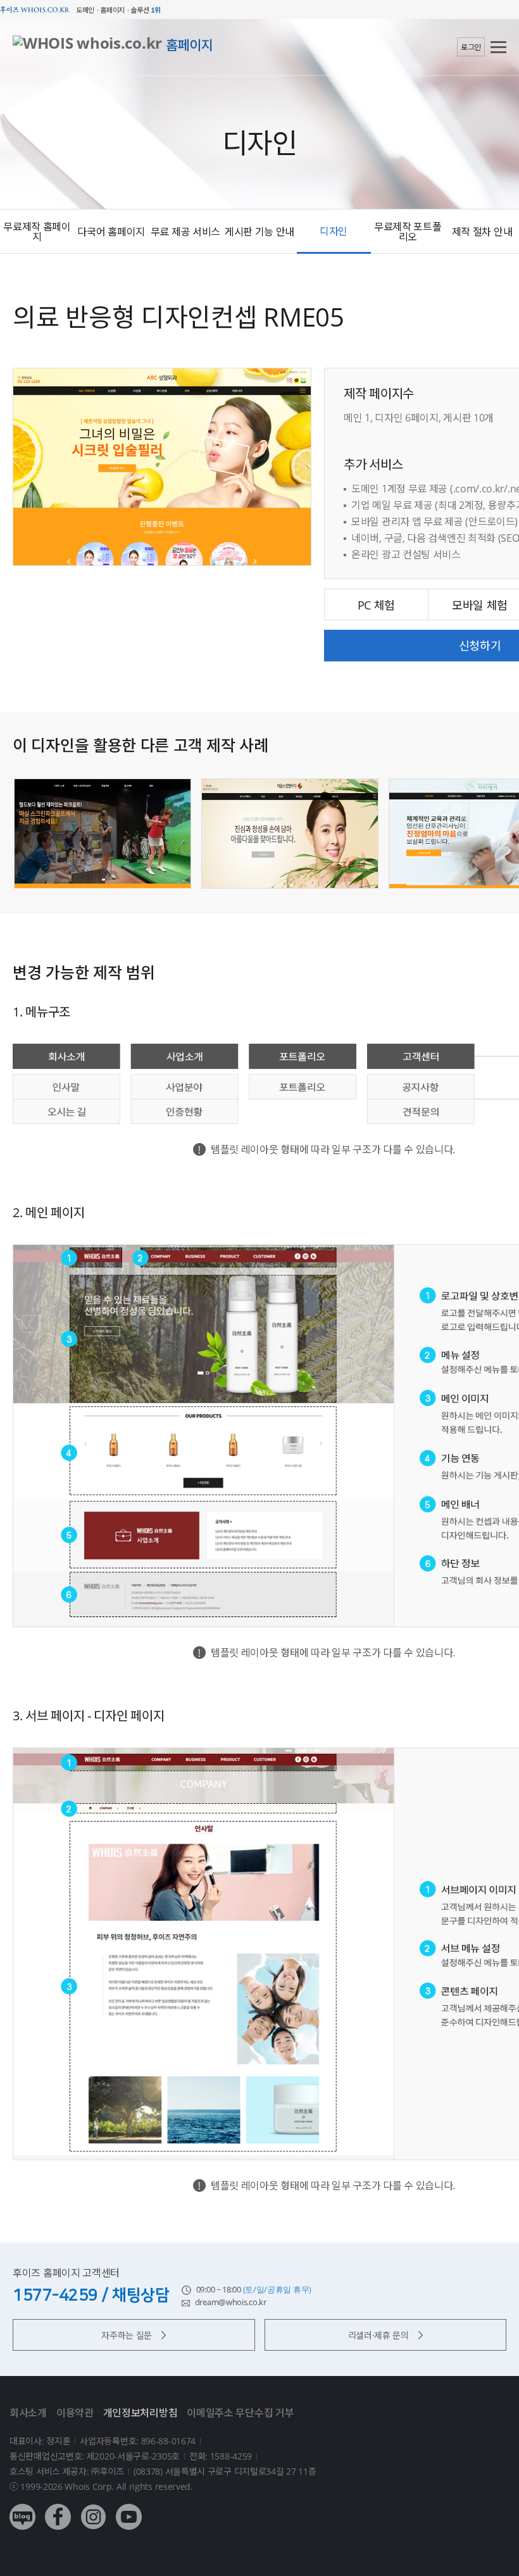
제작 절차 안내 (482, 232)
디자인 (334, 231)
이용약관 (75, 2413)
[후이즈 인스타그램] (93, 2507)
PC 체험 (377, 605)
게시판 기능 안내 (259, 232)
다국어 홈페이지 (111, 232)
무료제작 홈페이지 (37, 232)
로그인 (471, 47)
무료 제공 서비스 (185, 232)
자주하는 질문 (127, 2335)
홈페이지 (190, 45)
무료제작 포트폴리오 (408, 232)
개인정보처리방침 (141, 2413)
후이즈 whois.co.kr (35, 10)
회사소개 (28, 2413)
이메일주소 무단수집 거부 (240, 2413)
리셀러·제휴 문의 (378, 2335)
